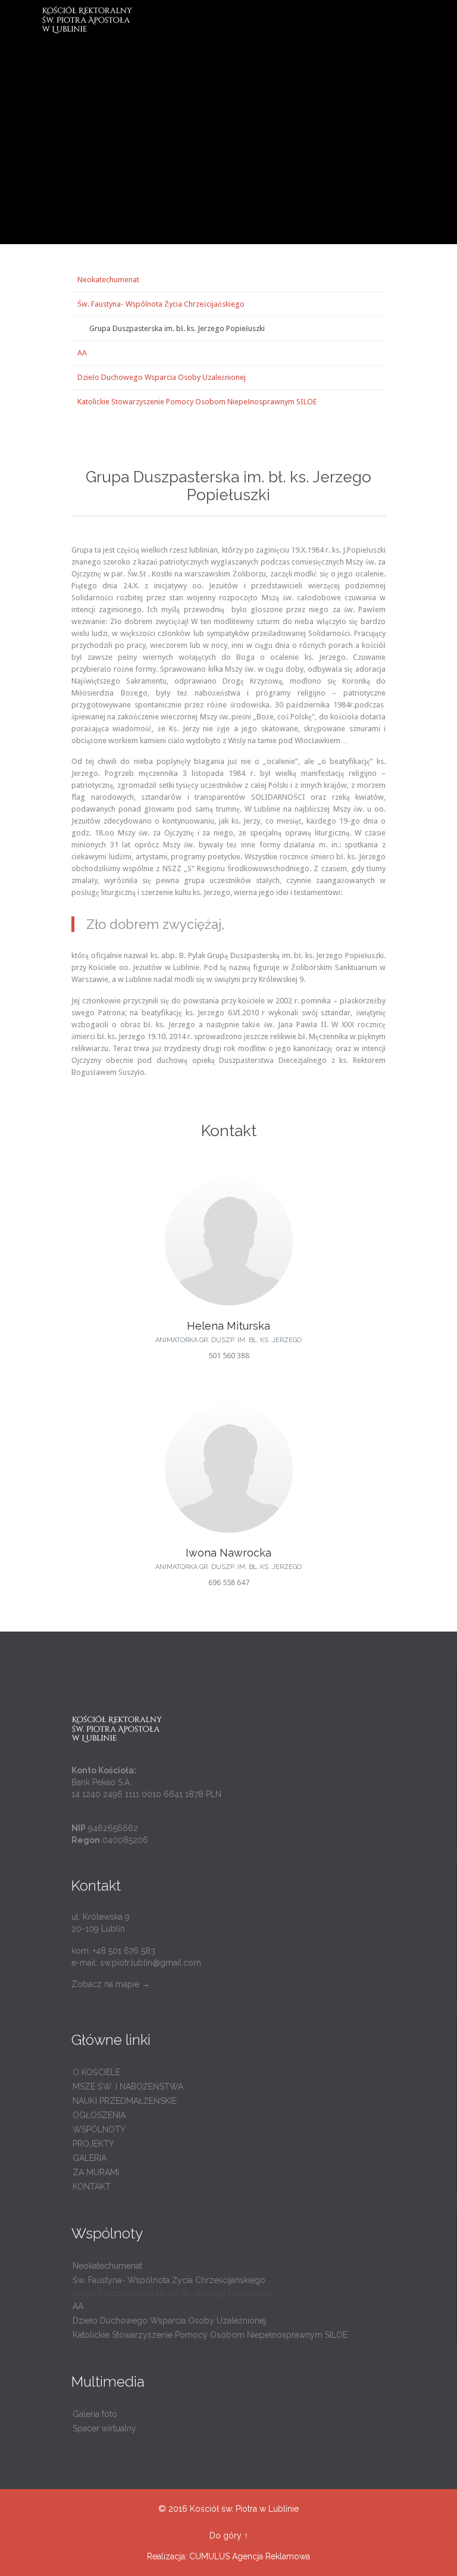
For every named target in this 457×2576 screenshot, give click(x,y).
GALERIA (90, 2158)
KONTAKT (92, 2187)
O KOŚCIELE (96, 2072)
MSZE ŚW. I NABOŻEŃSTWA (128, 2087)
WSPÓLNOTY (99, 2129)
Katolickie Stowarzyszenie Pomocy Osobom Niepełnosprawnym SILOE (197, 402)
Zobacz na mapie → (111, 1984)
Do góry (226, 2536)
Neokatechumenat (108, 280)
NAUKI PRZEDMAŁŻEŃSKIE (125, 2101)
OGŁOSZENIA (99, 2115)
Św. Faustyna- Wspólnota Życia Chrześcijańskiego (161, 304)
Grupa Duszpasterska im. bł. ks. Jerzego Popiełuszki (177, 328)
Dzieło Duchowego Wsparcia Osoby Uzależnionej (162, 377)
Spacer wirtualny (104, 2428)
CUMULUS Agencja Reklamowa (250, 2556)
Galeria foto (95, 2414)
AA (82, 353)
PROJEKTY (93, 2144)
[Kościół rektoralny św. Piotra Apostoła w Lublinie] (236, 20)
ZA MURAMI (96, 2172)
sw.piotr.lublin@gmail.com (151, 1963)
